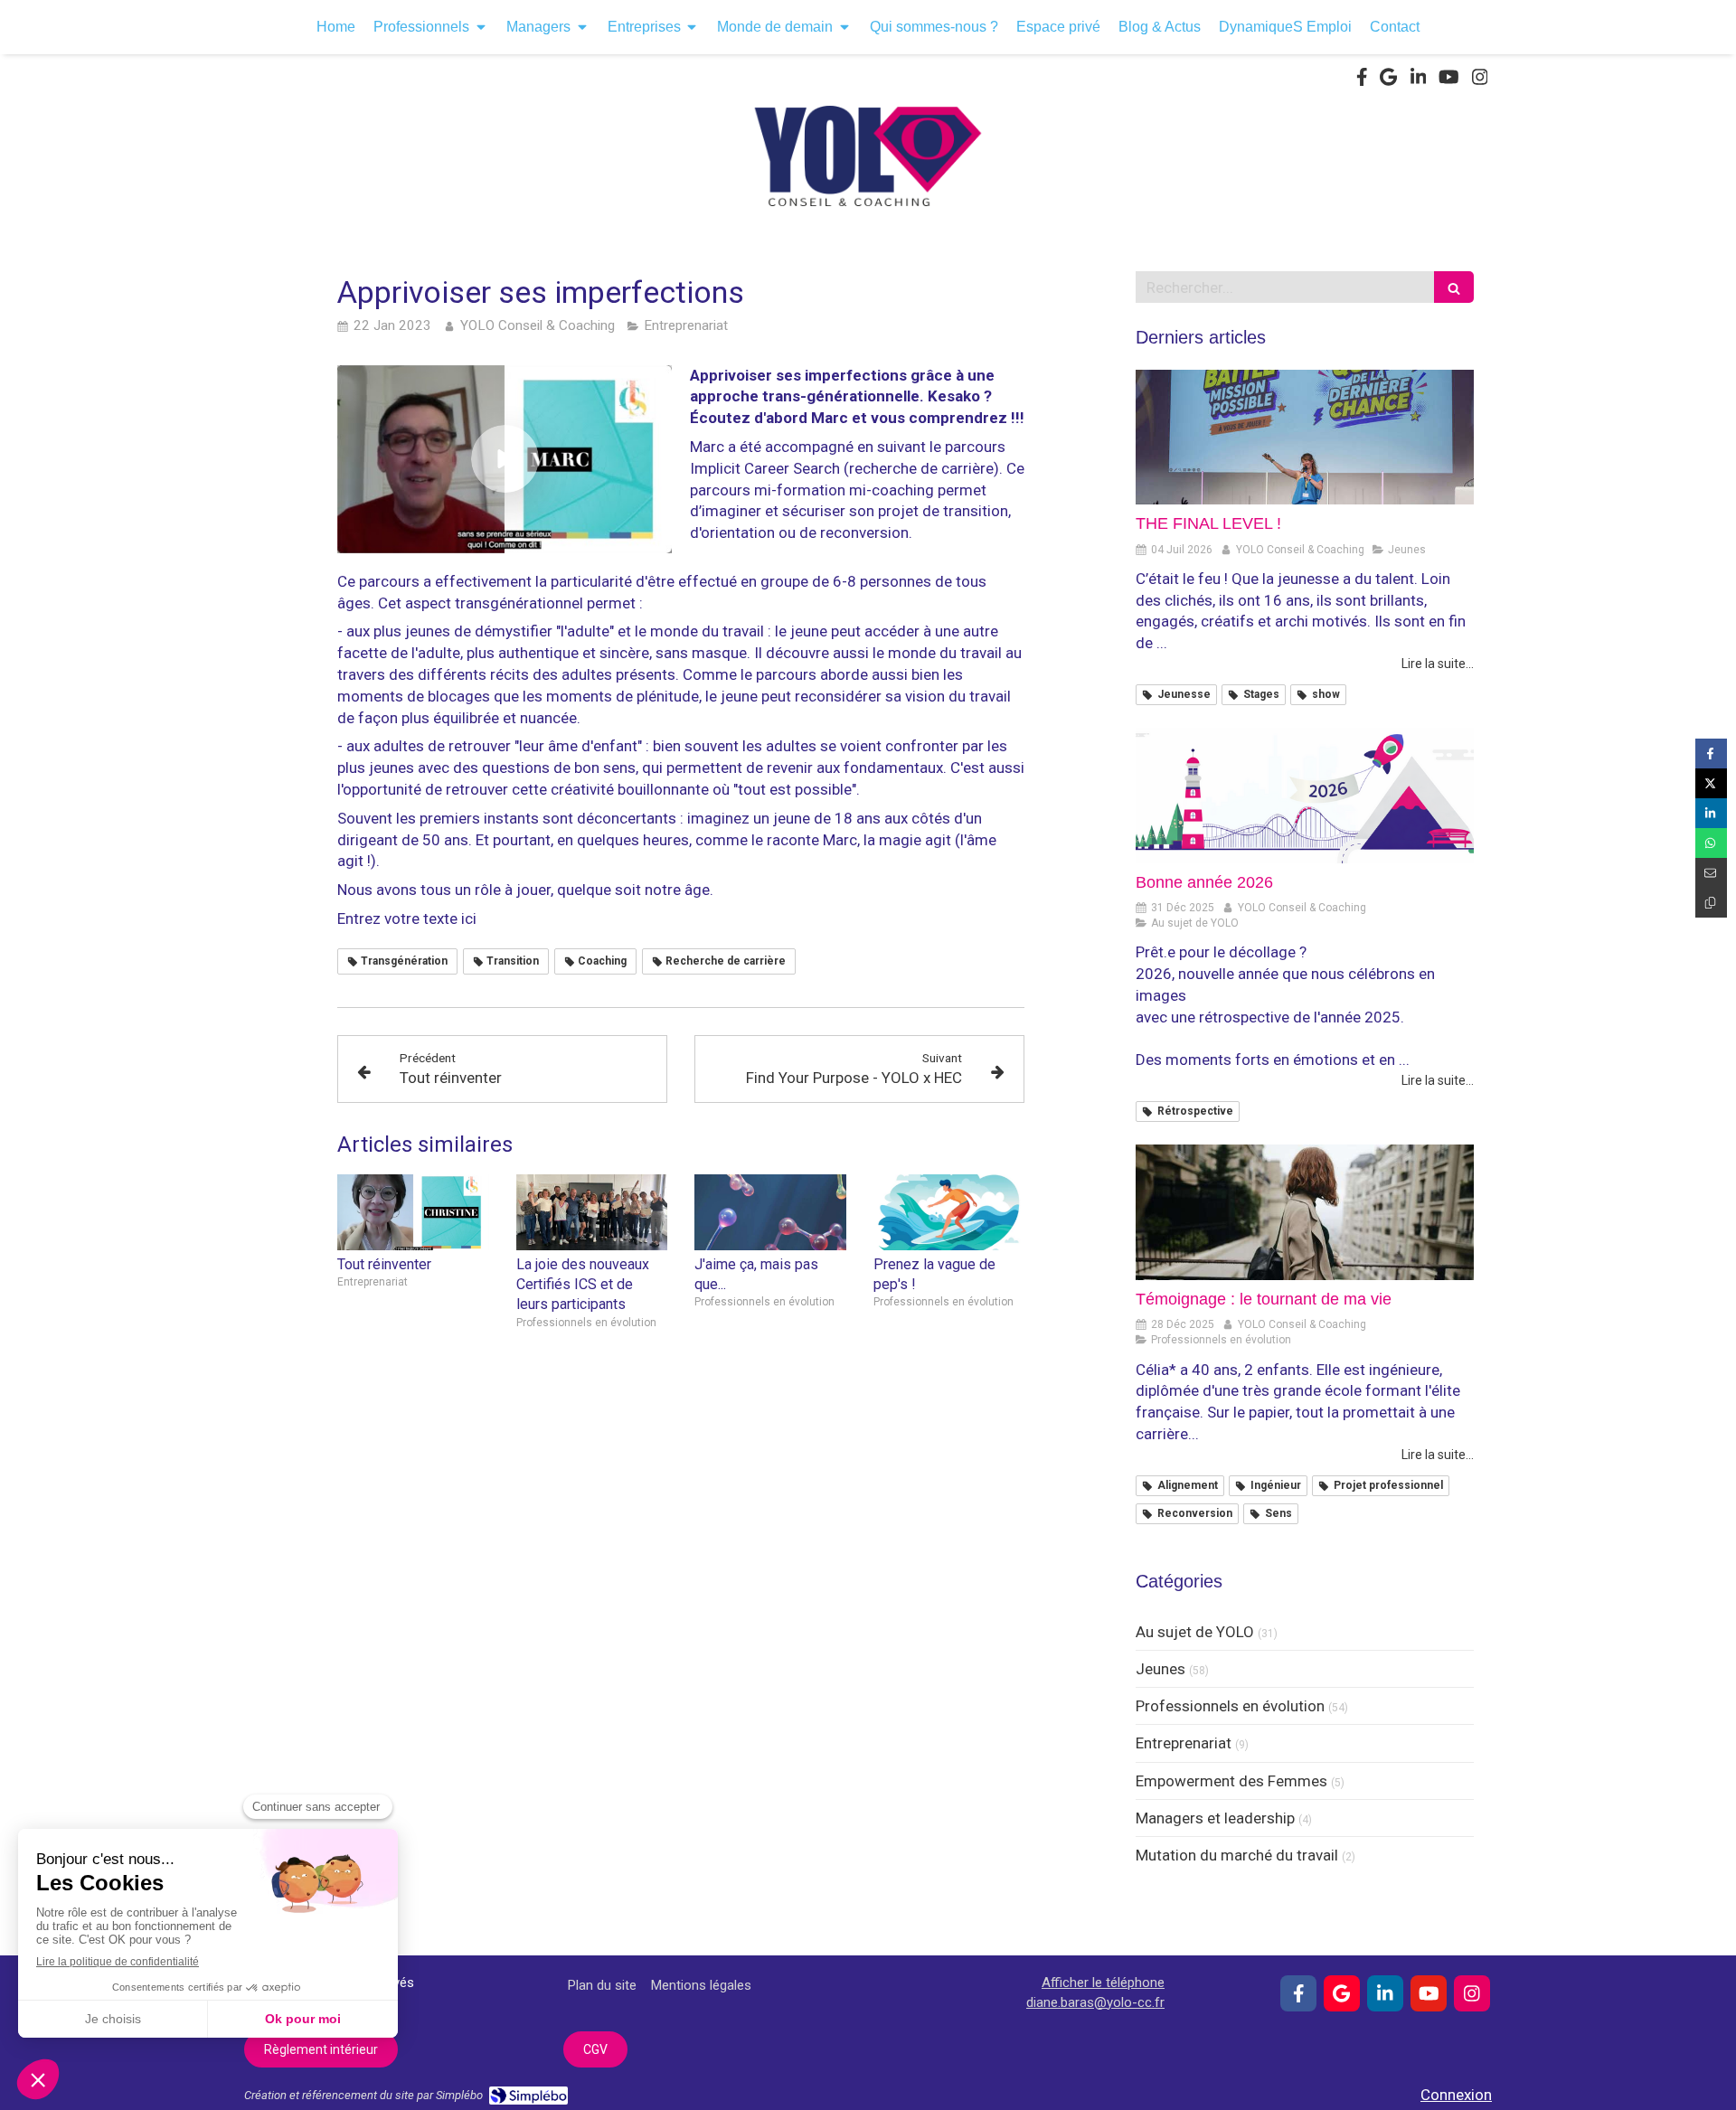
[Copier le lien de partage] (1711, 903)
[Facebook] (1362, 80)
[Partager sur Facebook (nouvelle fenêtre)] (1711, 754)
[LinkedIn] (1419, 80)
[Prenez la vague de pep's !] (949, 1212)
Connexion (1456, 2095)
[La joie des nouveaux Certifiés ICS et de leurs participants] (592, 1212)
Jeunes (1160, 1669)
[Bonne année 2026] (1305, 796)
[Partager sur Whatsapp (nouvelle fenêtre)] (1711, 843)
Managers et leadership (1215, 1818)
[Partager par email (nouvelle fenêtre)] (1711, 873)
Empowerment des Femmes (1231, 1781)
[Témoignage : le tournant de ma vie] (1305, 1212)
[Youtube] (1449, 80)
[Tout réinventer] (413, 1212)
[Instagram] (1480, 80)
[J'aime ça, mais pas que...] (770, 1212)
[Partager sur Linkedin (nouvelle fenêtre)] (1711, 813)
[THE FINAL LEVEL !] (1305, 438)
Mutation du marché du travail (1237, 1855)
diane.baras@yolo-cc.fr (1095, 2002)
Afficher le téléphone (1103, 1983)
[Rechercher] (1454, 287)
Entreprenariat (1184, 1743)
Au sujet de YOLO (1195, 1632)
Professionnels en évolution (1230, 1706)
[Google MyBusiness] (1388, 80)
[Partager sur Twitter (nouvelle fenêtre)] (1711, 783)
